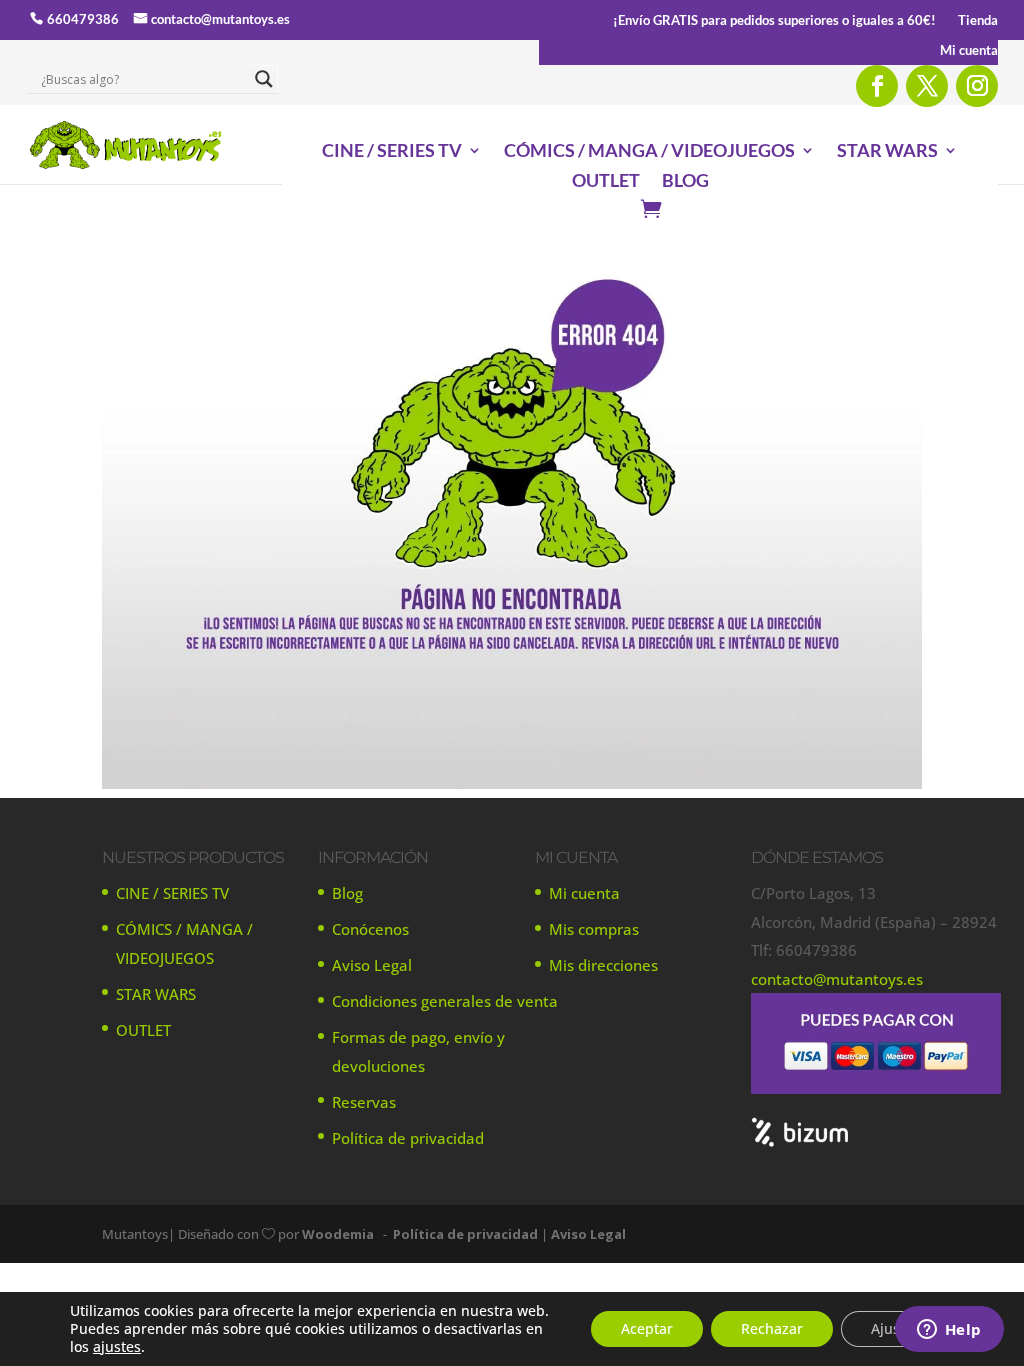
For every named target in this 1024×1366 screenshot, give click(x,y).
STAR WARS (887, 152)
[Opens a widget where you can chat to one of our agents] (949, 1331)
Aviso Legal (372, 965)
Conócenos (370, 929)
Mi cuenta (969, 50)
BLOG (685, 182)
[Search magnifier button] (264, 79)
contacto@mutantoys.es (220, 19)
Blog (347, 893)
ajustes (117, 1347)
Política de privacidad (408, 1138)
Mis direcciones (603, 965)
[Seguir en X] (927, 86)
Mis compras (594, 929)
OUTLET (606, 182)
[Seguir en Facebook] (877, 86)
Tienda (978, 20)
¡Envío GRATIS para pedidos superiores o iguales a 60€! (774, 20)
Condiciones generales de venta (445, 1001)
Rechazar (772, 1328)
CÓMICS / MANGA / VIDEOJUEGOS (649, 152)
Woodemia (338, 1234)
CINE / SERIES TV (392, 152)
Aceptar (647, 1328)
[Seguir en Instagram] (977, 86)
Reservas (364, 1102)
